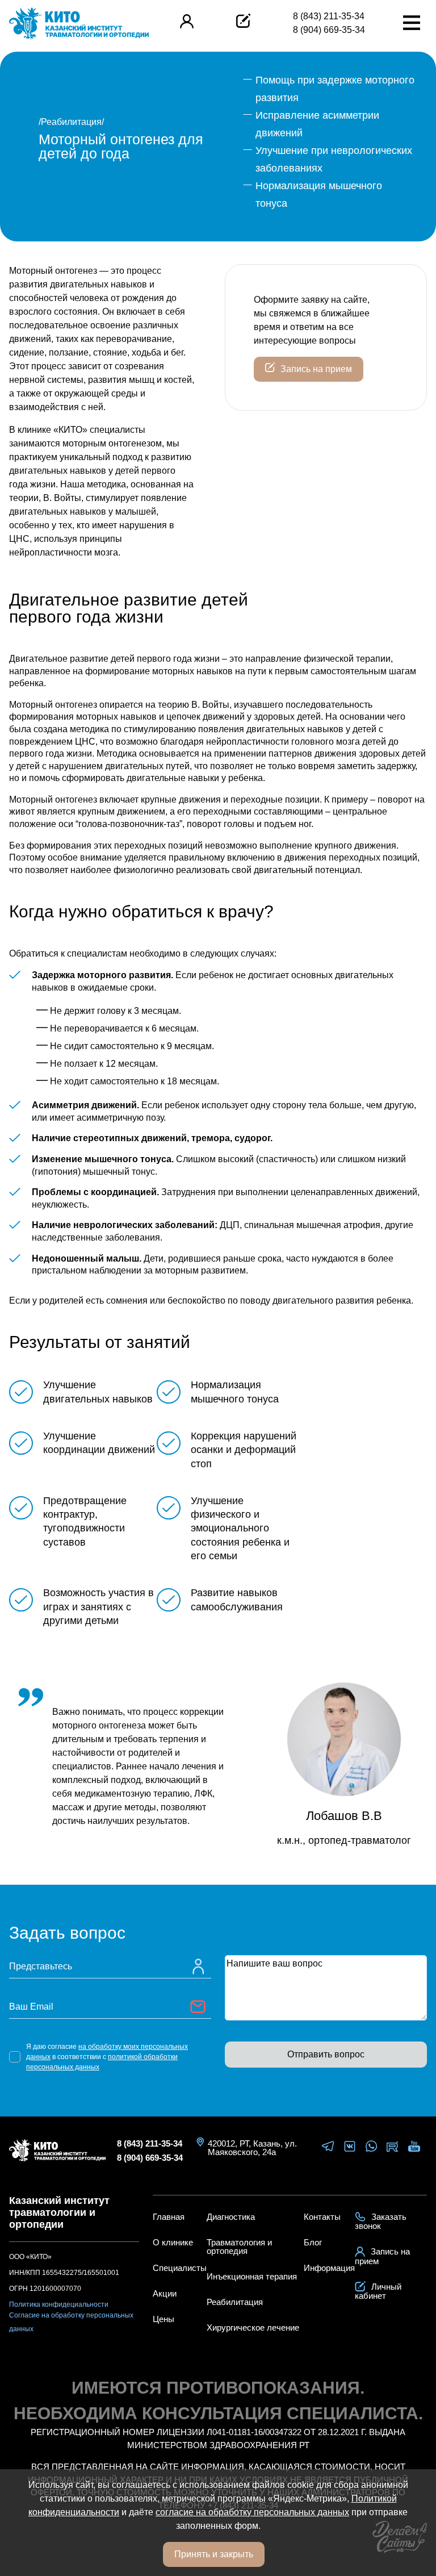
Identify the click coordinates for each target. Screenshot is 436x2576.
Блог (313, 2242)
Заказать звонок (381, 2221)
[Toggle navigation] (412, 24)
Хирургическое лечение (253, 2327)
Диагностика (231, 2217)
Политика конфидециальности (59, 2304)
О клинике (173, 2242)
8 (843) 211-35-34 (329, 16)
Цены (163, 2319)
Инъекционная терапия (252, 2276)
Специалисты (180, 2268)
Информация (329, 2268)
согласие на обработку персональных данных (252, 2512)
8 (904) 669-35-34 (329, 30)
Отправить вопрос (326, 2054)
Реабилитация (71, 122)
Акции (165, 2293)
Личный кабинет (378, 2291)
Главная (169, 2217)
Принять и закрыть (214, 2554)
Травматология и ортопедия (239, 2247)
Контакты (322, 2217)
